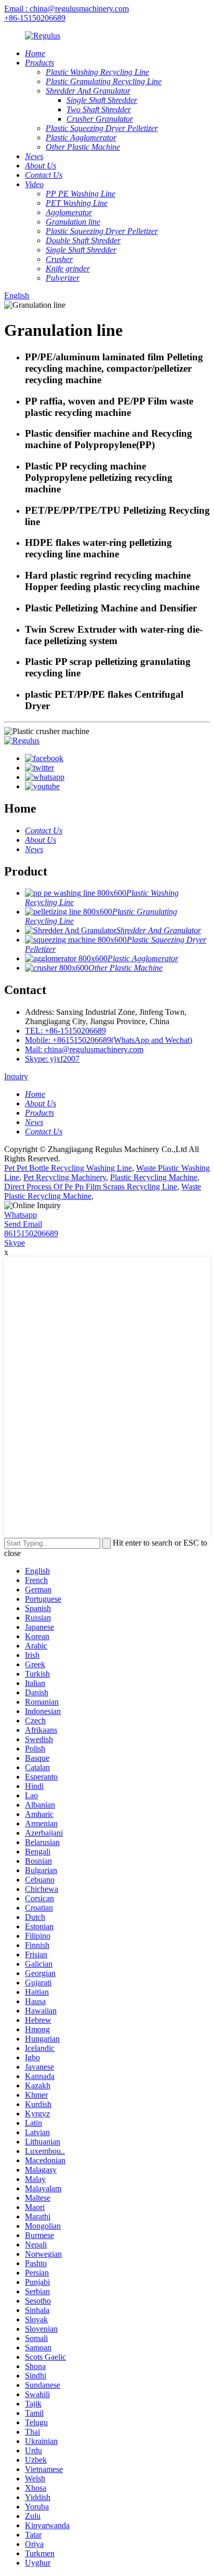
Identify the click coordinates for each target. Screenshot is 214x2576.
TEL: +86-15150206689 (65, 1031)
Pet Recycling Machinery (65, 1177)
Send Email (23, 1224)
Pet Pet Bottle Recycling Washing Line (68, 1168)
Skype (15, 1243)
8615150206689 (31, 1233)
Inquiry (16, 1076)
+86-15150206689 (35, 18)
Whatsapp (21, 1215)
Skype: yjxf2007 (52, 1059)
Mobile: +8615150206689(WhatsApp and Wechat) (109, 1040)
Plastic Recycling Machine (154, 1177)
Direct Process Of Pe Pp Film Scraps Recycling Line (91, 1187)
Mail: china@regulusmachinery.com (84, 1049)
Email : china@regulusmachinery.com (66, 9)
